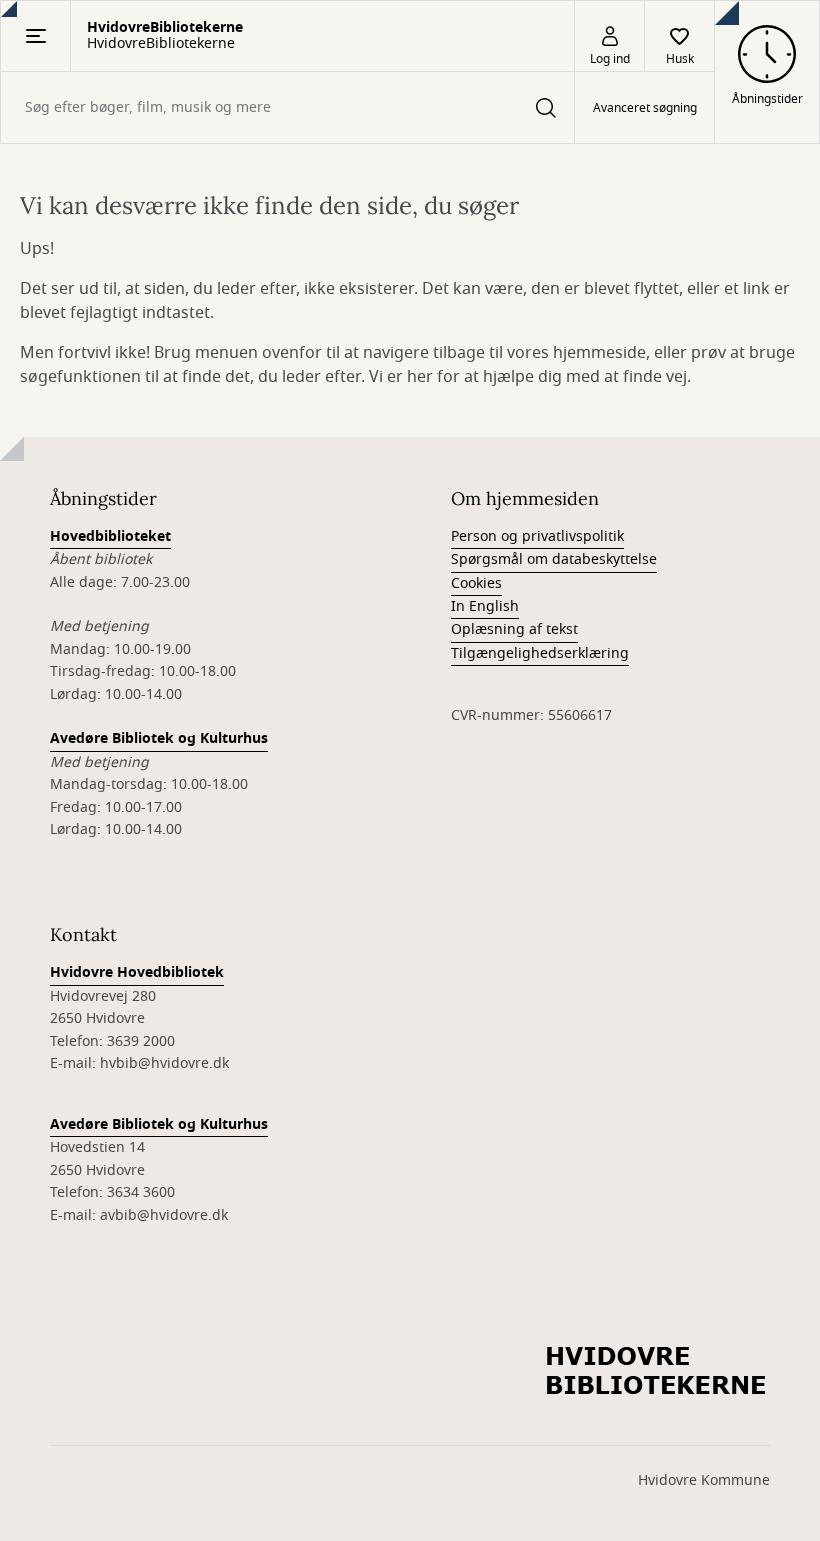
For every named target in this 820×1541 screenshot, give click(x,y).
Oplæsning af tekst (514, 629)
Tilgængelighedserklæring (540, 653)
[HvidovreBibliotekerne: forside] (657, 1372)
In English (485, 606)
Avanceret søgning (645, 108)
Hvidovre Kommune (704, 1480)
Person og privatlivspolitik (537, 536)
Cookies (476, 583)
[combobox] (287, 107)
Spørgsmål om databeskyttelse (554, 559)
